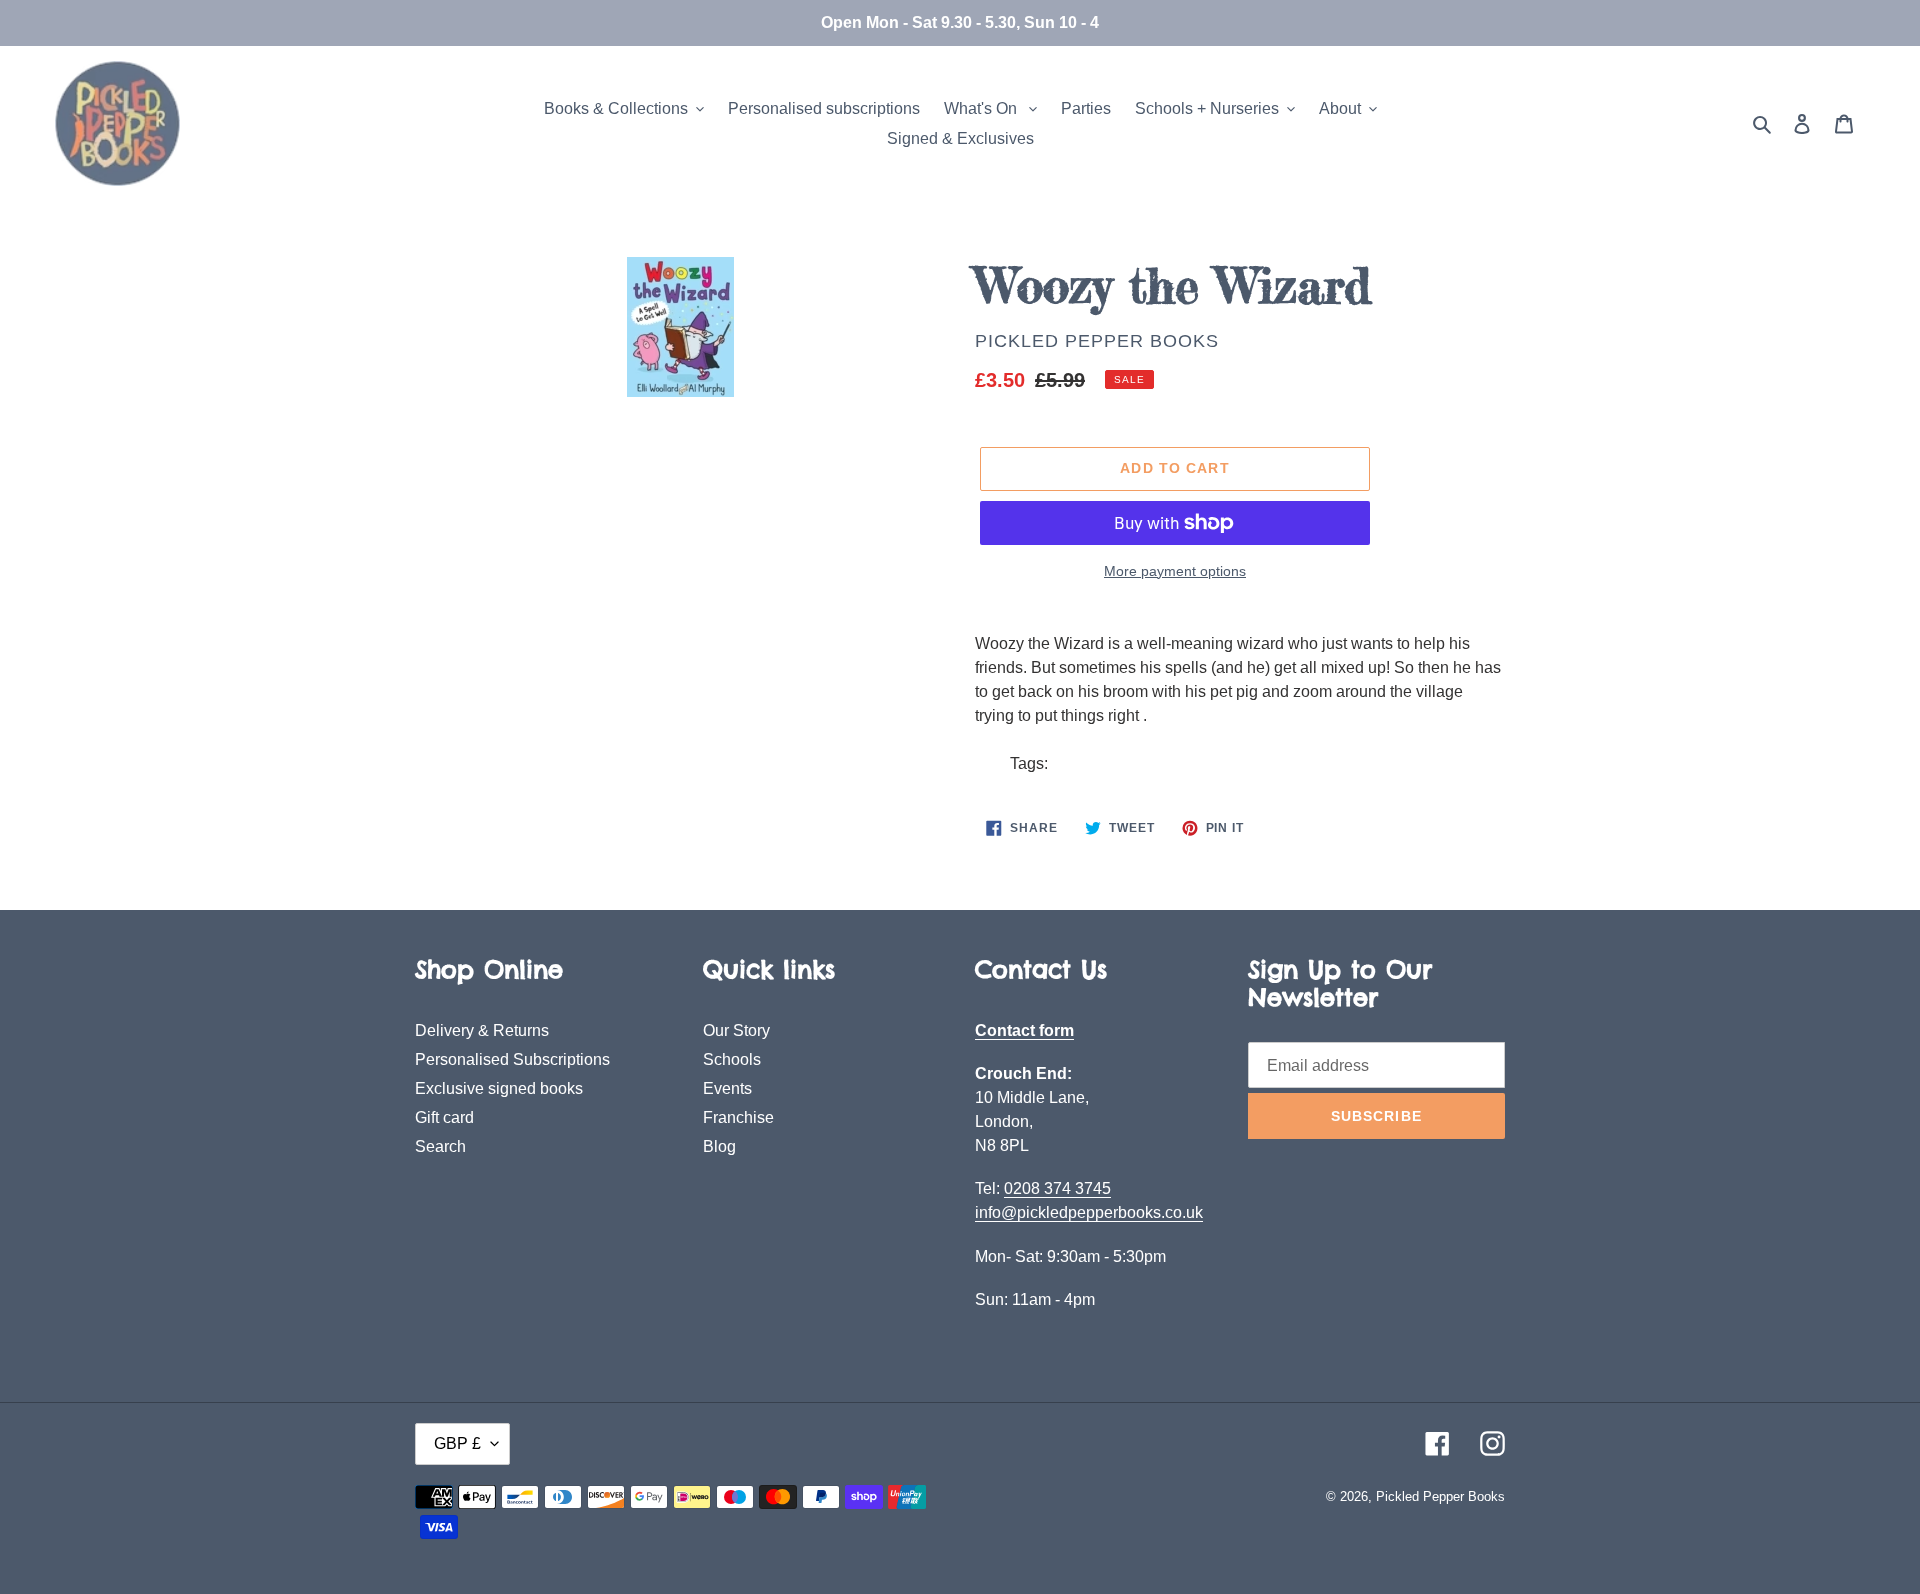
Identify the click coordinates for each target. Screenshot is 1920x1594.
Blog (719, 1146)
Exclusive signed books (499, 1088)
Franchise (738, 1117)
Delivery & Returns (482, 1030)
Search (440, 1146)
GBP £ (457, 1443)
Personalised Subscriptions (512, 1059)
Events (727, 1088)
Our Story (736, 1030)
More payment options (1175, 571)
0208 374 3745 (1057, 1188)
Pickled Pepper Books (1097, 341)
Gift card (444, 1117)
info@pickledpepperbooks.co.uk (1089, 1212)
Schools (732, 1059)
